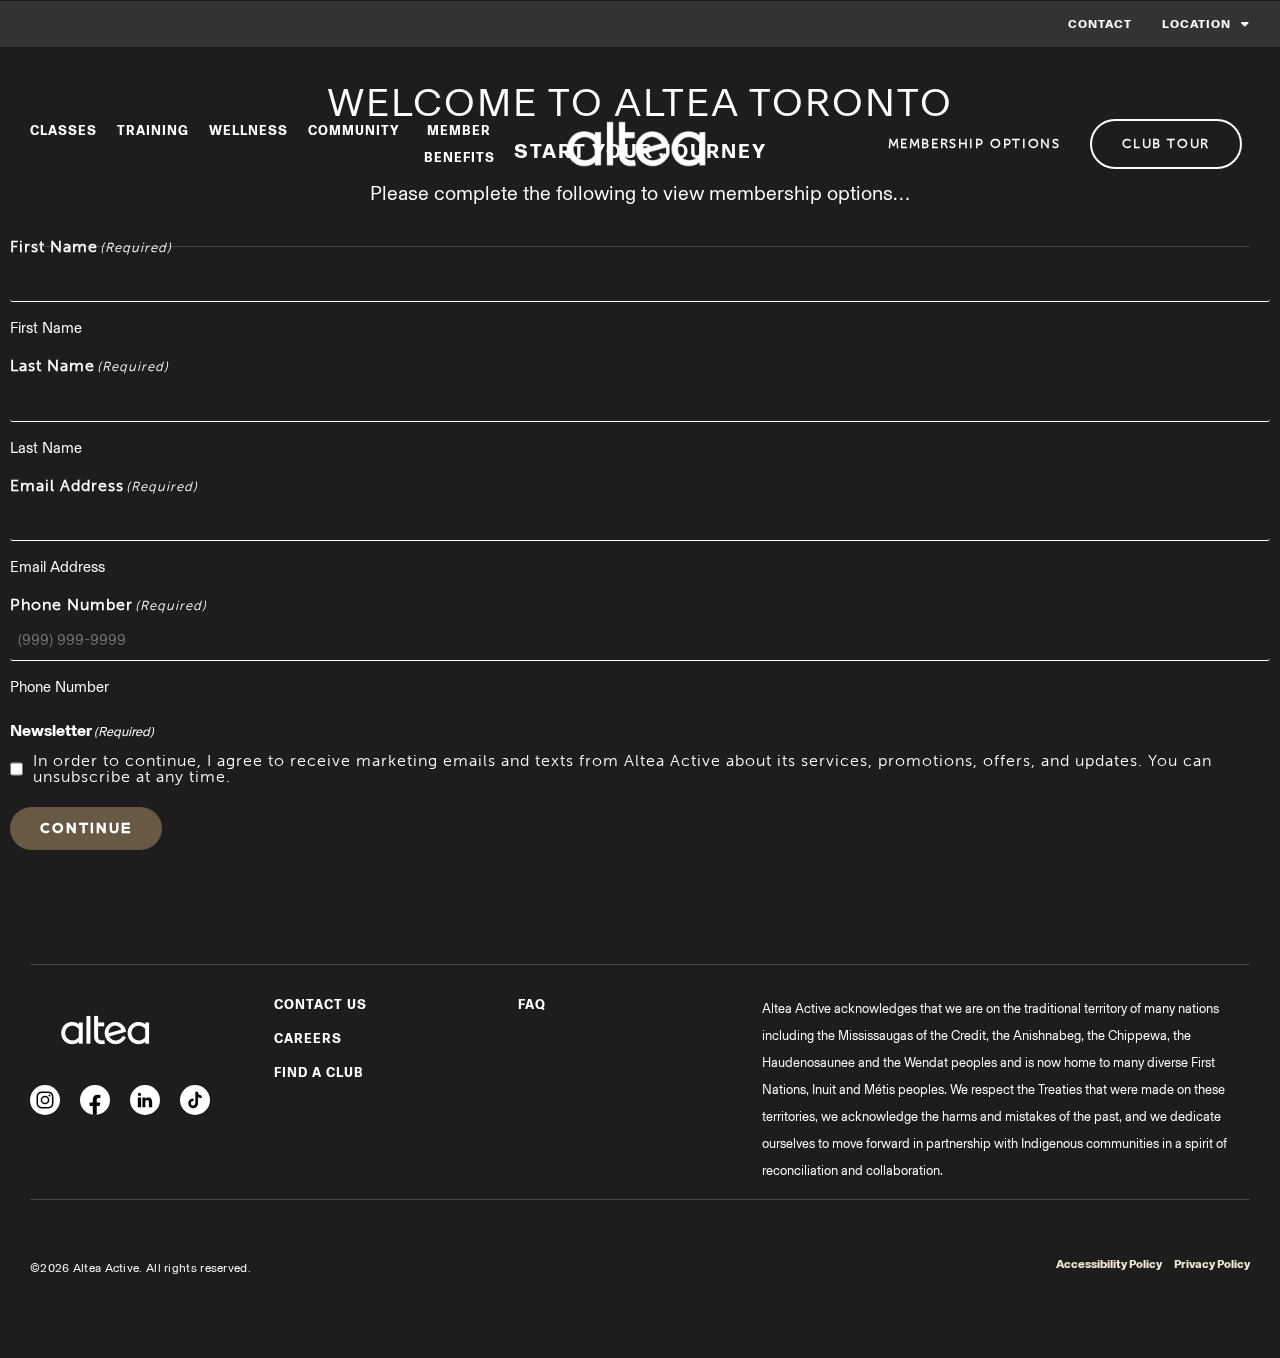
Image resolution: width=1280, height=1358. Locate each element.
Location (1196, 24)
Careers (308, 1038)
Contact (1100, 24)
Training (153, 130)
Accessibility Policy (1109, 1264)
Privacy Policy (1212, 1264)
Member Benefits (459, 144)
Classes (63, 130)
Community (354, 130)
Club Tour (1165, 143)
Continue (86, 827)
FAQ (532, 1004)
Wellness (248, 130)
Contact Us (320, 1004)
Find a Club (319, 1072)
